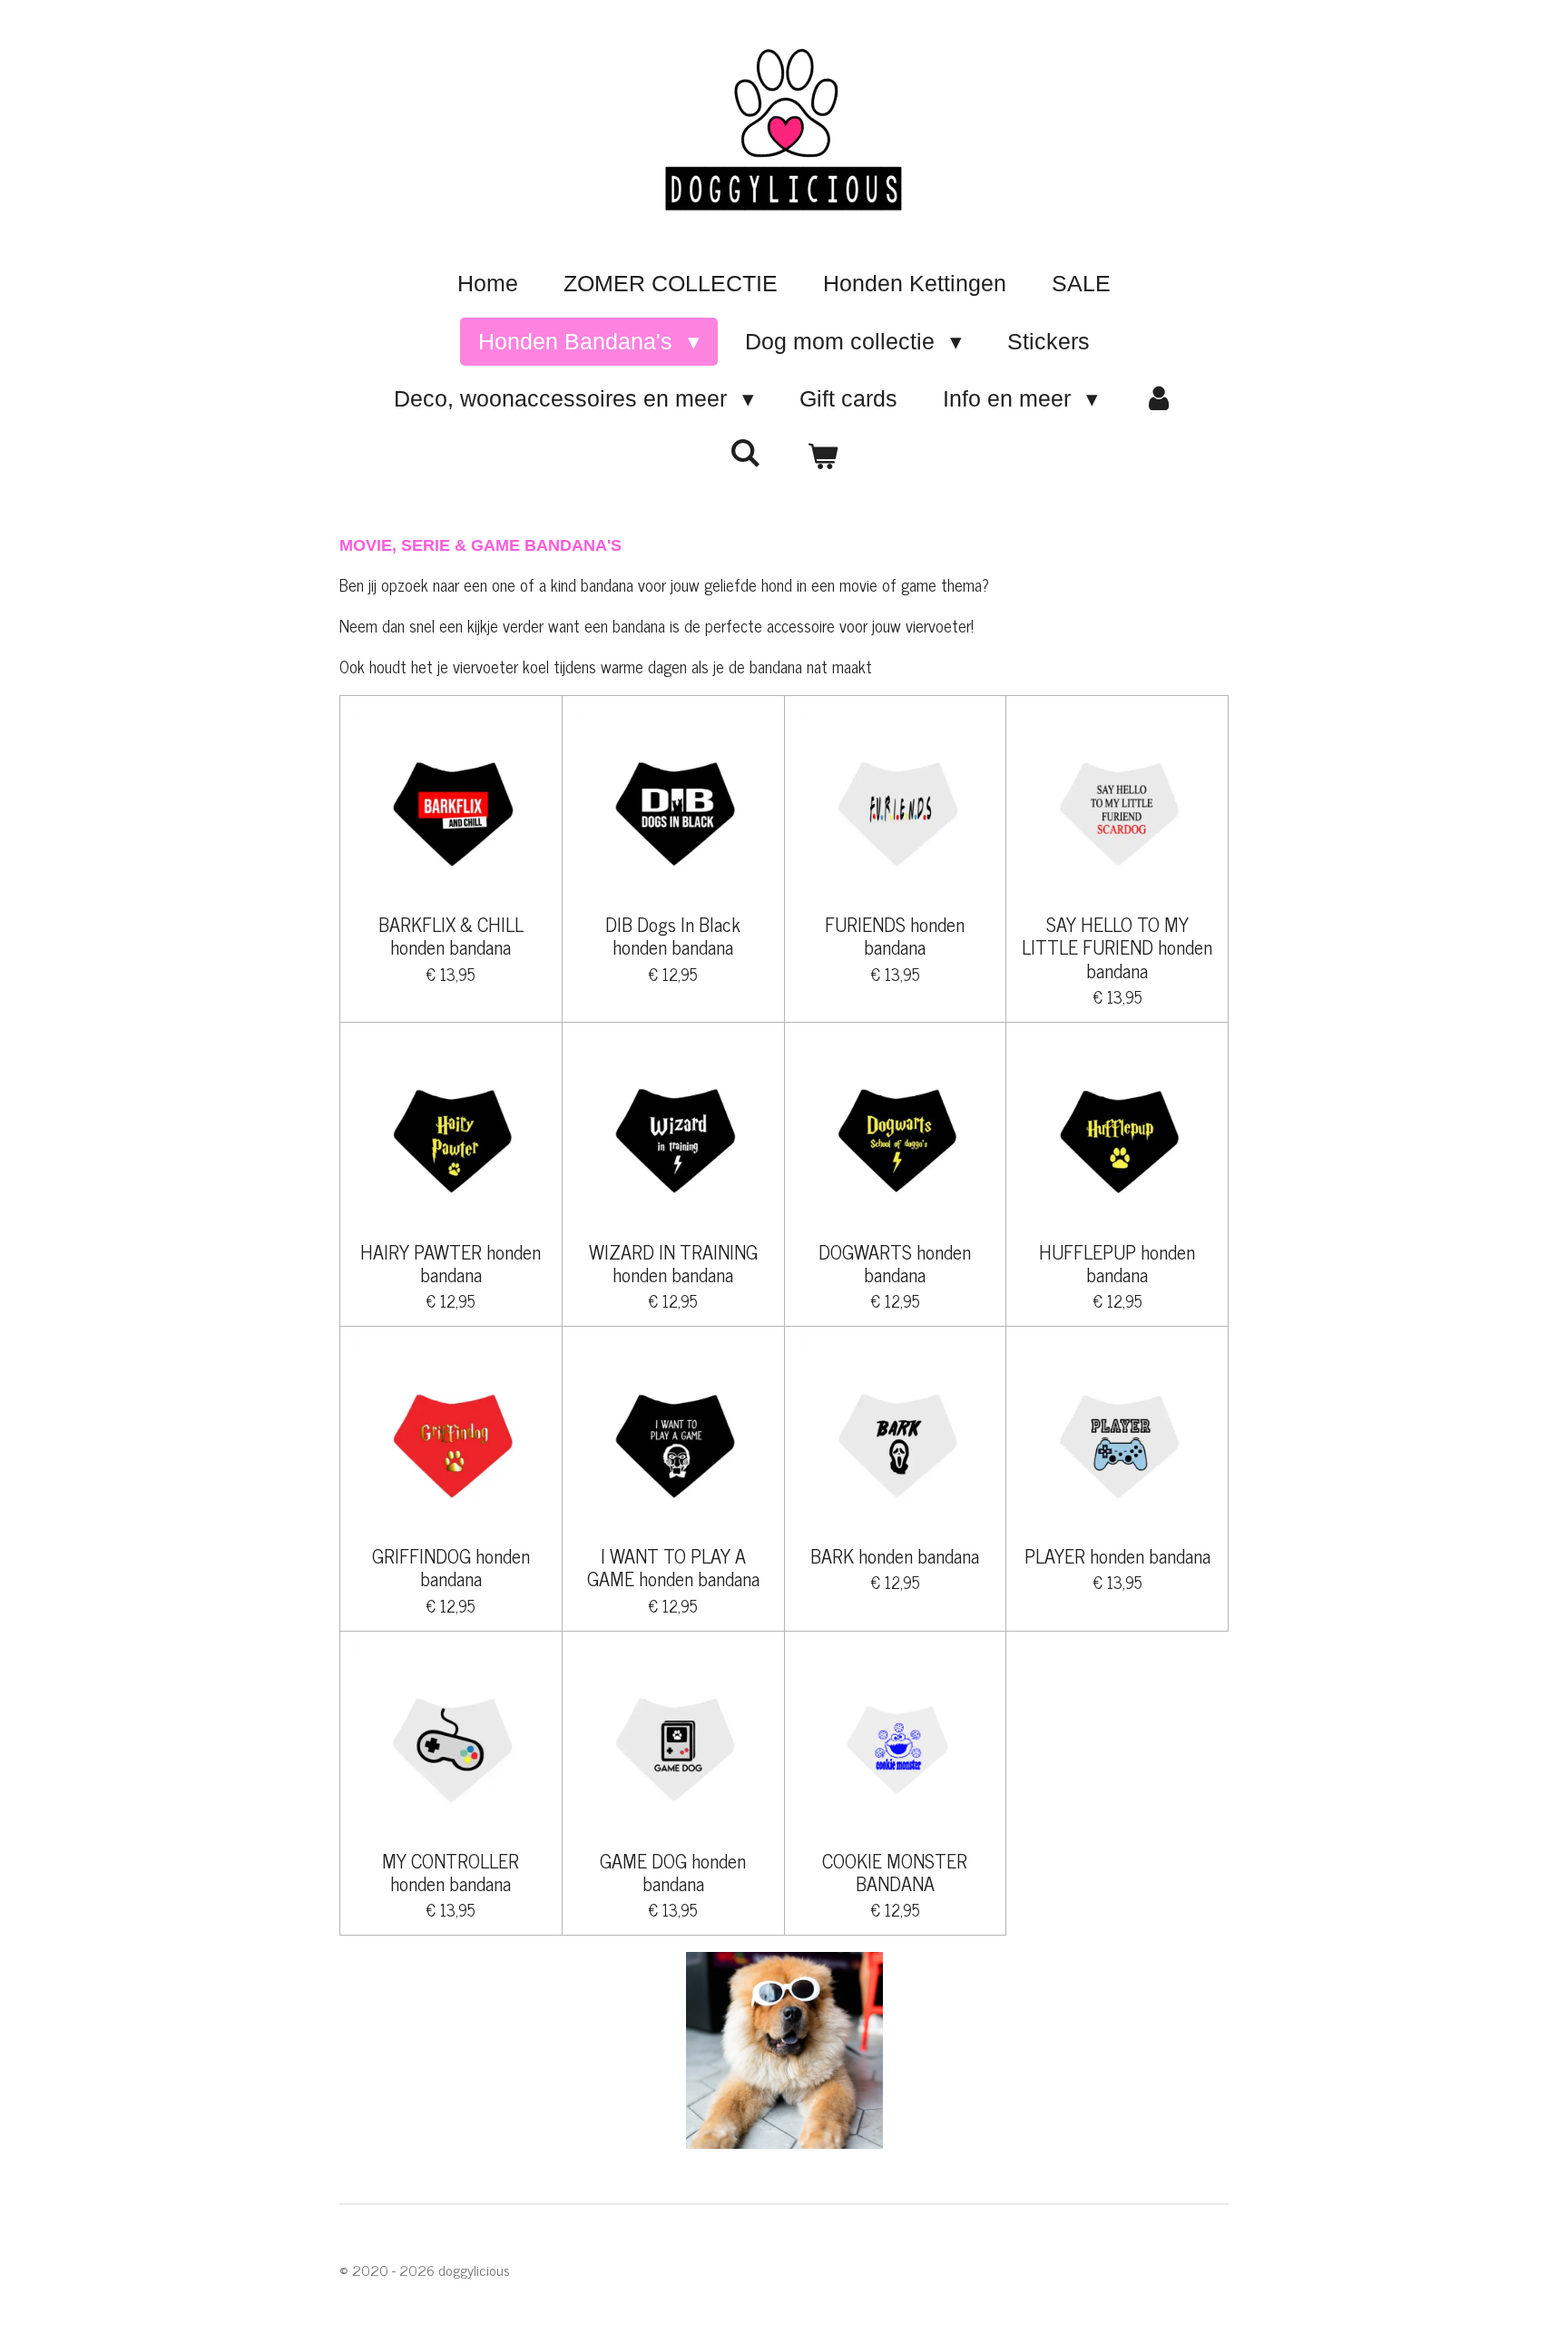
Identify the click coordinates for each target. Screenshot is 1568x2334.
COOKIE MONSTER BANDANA (895, 1871)
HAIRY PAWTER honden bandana (451, 1262)
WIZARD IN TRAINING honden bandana (673, 1262)
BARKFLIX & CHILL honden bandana (451, 935)
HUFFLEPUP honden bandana (1117, 1262)
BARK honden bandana (895, 1555)
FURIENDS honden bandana (895, 935)
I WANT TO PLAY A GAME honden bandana (673, 1566)
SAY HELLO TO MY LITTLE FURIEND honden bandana (1117, 946)
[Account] (1159, 399)
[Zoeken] (745, 453)
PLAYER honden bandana (1117, 1555)
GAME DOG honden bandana (673, 1871)
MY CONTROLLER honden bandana (451, 1871)
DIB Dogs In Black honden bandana (673, 935)
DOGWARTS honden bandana (895, 1262)
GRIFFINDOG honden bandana (451, 1566)
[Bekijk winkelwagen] (823, 457)
